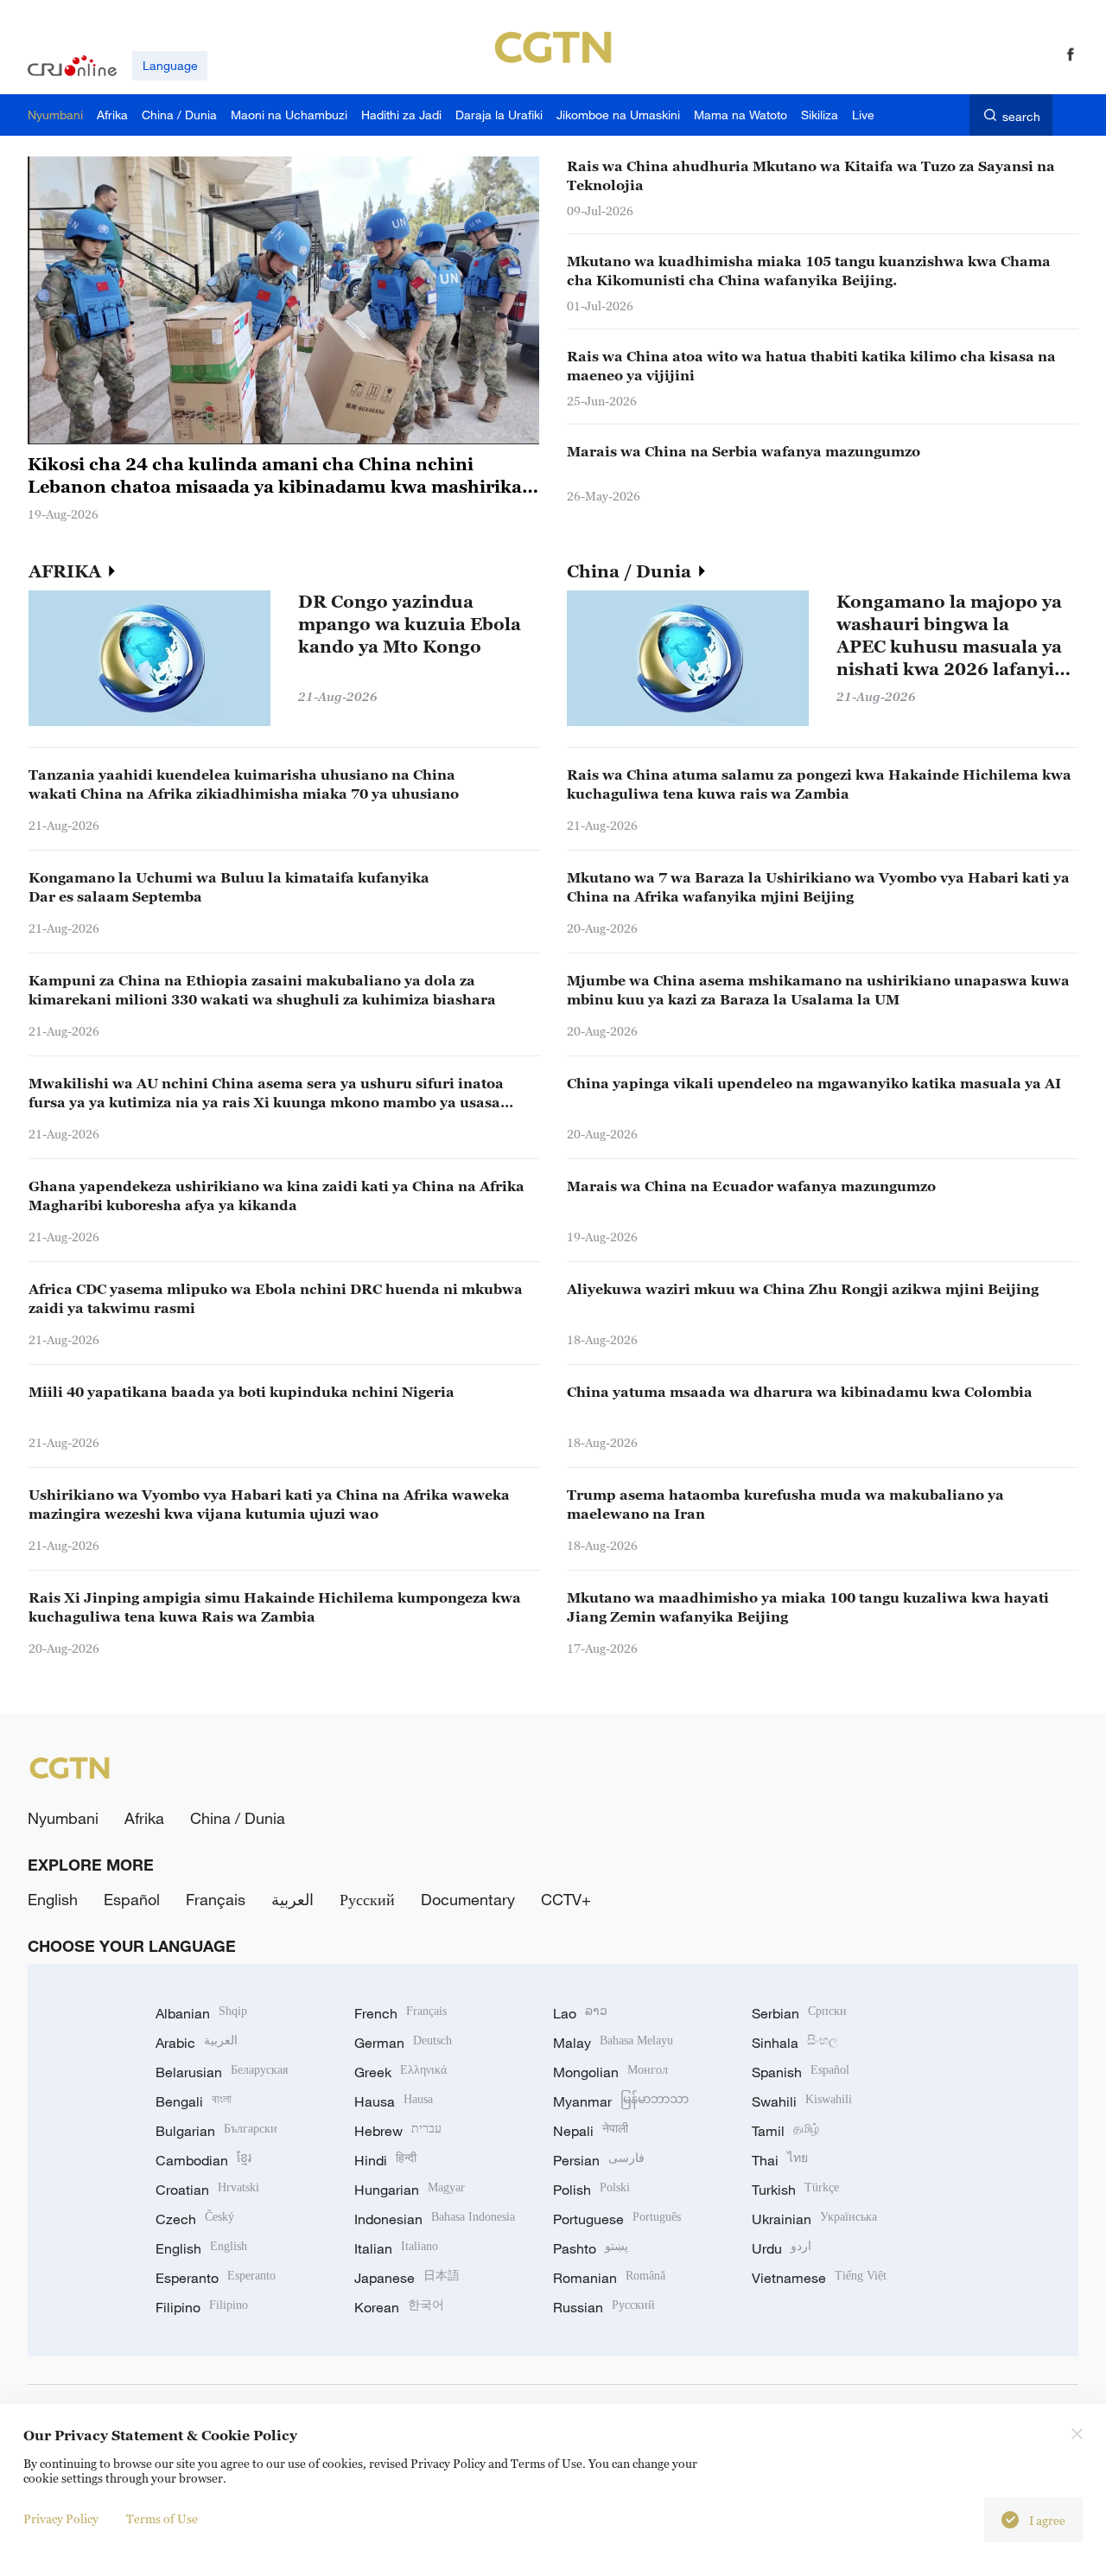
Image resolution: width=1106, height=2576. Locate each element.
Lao (580, 2013)
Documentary (468, 1899)
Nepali (591, 2131)
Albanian (201, 2013)
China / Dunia (631, 571)
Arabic (197, 2043)
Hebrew (398, 2131)
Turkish (795, 2190)
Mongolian (610, 2072)
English (53, 1899)
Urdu (782, 2248)
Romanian (609, 2278)
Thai (780, 2160)
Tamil (785, 2131)
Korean (399, 2307)
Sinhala (795, 2043)
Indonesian (435, 2219)
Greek (400, 2072)
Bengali (194, 2101)
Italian (396, 2248)
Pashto (591, 2248)
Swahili (802, 2101)
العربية (292, 1899)
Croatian (207, 2190)
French (400, 2013)
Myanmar (621, 2101)
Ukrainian (814, 2219)
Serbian (799, 2013)
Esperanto (216, 2278)
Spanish (801, 2072)
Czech (195, 2219)
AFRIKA (67, 571)
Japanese (407, 2278)
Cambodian (203, 2160)
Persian (599, 2160)
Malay (613, 2043)
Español (132, 1899)
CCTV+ (566, 1899)
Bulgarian (216, 2131)
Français (216, 1899)
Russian (604, 2307)
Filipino (202, 2307)
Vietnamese (819, 2278)
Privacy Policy (61, 2519)
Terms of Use (162, 2519)
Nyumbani (63, 1818)
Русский (367, 1899)
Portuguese (617, 2219)
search (1021, 116)
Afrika (144, 1818)
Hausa (394, 2101)
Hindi (385, 2160)
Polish (591, 2190)
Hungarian (410, 2190)
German (403, 2043)
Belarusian (222, 2072)
